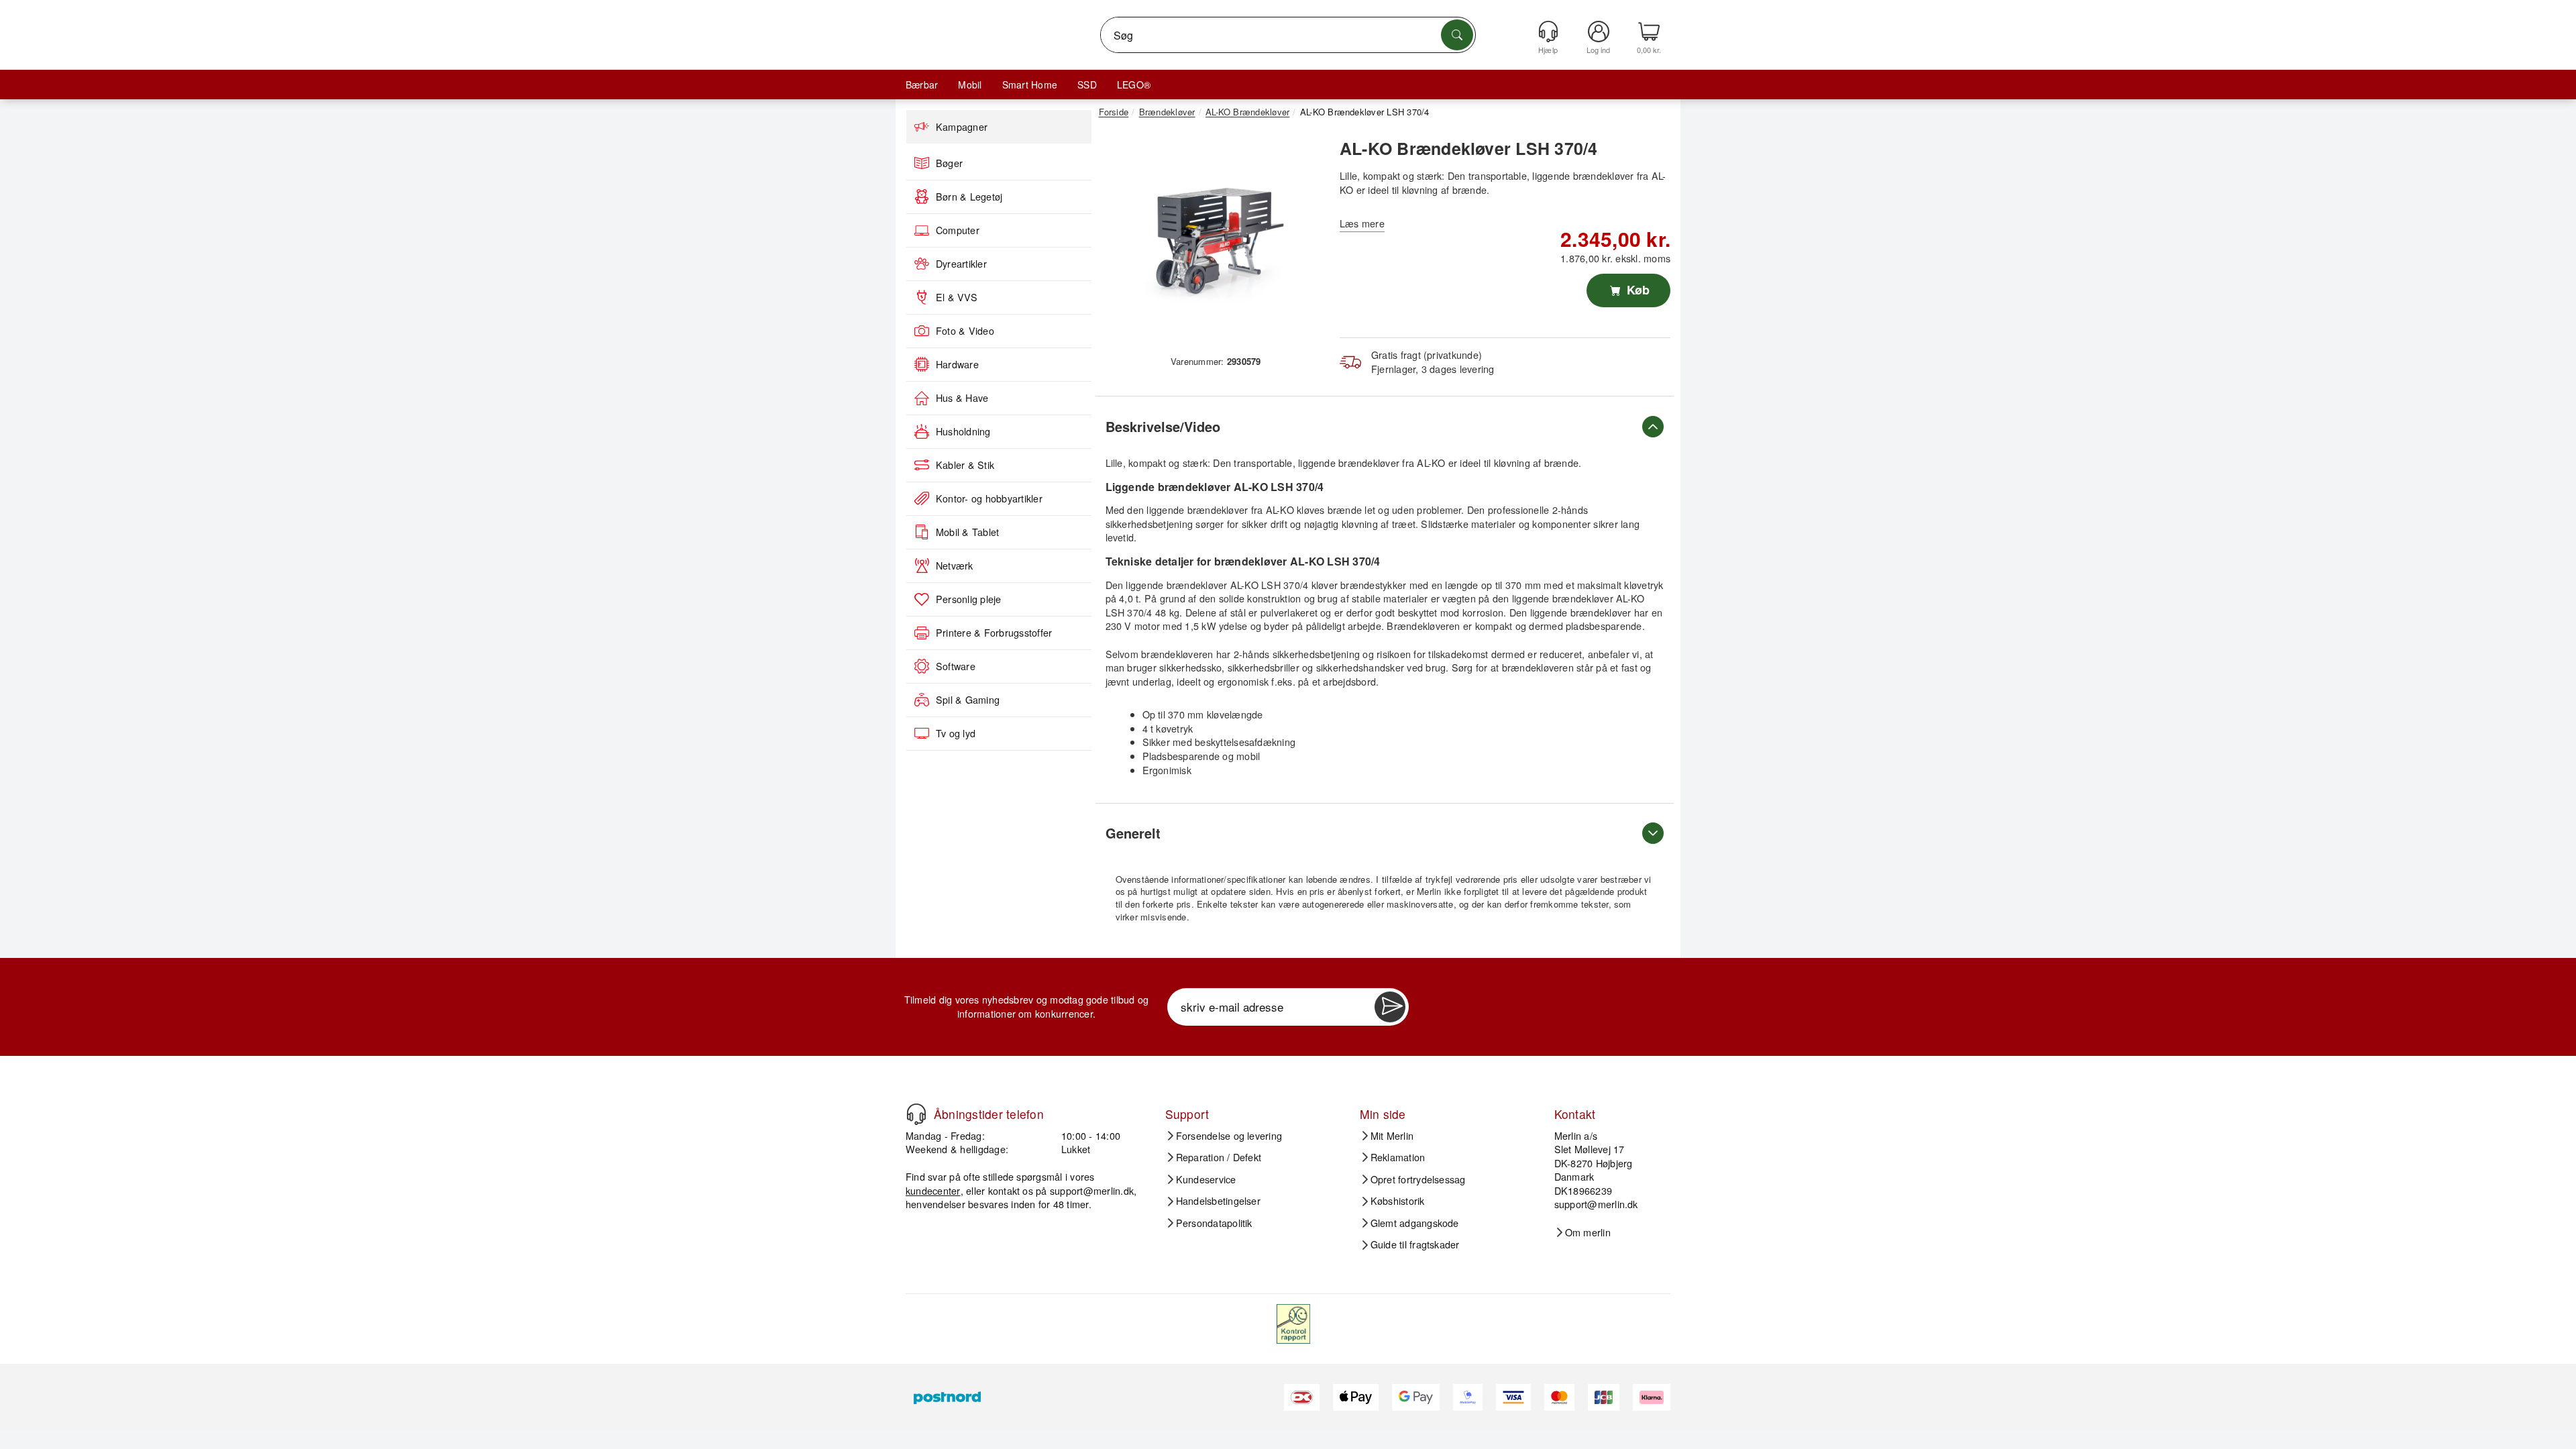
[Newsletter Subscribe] (1390, 1007)
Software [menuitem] (956, 666)
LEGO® (1134, 85)
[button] (1211, 240)
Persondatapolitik (1214, 1223)
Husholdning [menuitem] (963, 431)
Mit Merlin (1392, 1136)
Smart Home (1030, 85)
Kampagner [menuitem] (962, 127)
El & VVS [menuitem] (957, 297)
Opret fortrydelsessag (1418, 1179)
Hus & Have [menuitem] (962, 398)
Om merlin (1588, 1232)
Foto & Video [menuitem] (965, 331)
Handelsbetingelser (1218, 1201)
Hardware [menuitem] (957, 364)
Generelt (1133, 833)
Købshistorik (1398, 1201)
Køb (1636, 290)
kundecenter (933, 1190)
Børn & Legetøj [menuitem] (969, 197)
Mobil (970, 85)
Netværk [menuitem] (955, 566)
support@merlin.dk (1092, 1190)
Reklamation (1398, 1157)
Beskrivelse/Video (1163, 426)
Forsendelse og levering (1229, 1136)
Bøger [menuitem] (949, 163)
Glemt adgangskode (1415, 1223)
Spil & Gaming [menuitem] (968, 700)
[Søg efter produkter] (1457, 35)
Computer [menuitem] (958, 230)
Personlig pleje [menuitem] (969, 599)
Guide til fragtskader (1415, 1244)
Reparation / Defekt (1219, 1157)
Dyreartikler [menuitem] (961, 264)
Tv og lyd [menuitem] (956, 733)
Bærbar (922, 85)
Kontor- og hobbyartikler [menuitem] (989, 498)
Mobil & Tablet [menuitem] (967, 532)
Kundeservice (1206, 1179)
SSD (1087, 85)
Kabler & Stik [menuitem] (965, 465)
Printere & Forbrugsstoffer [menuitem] (994, 633)
